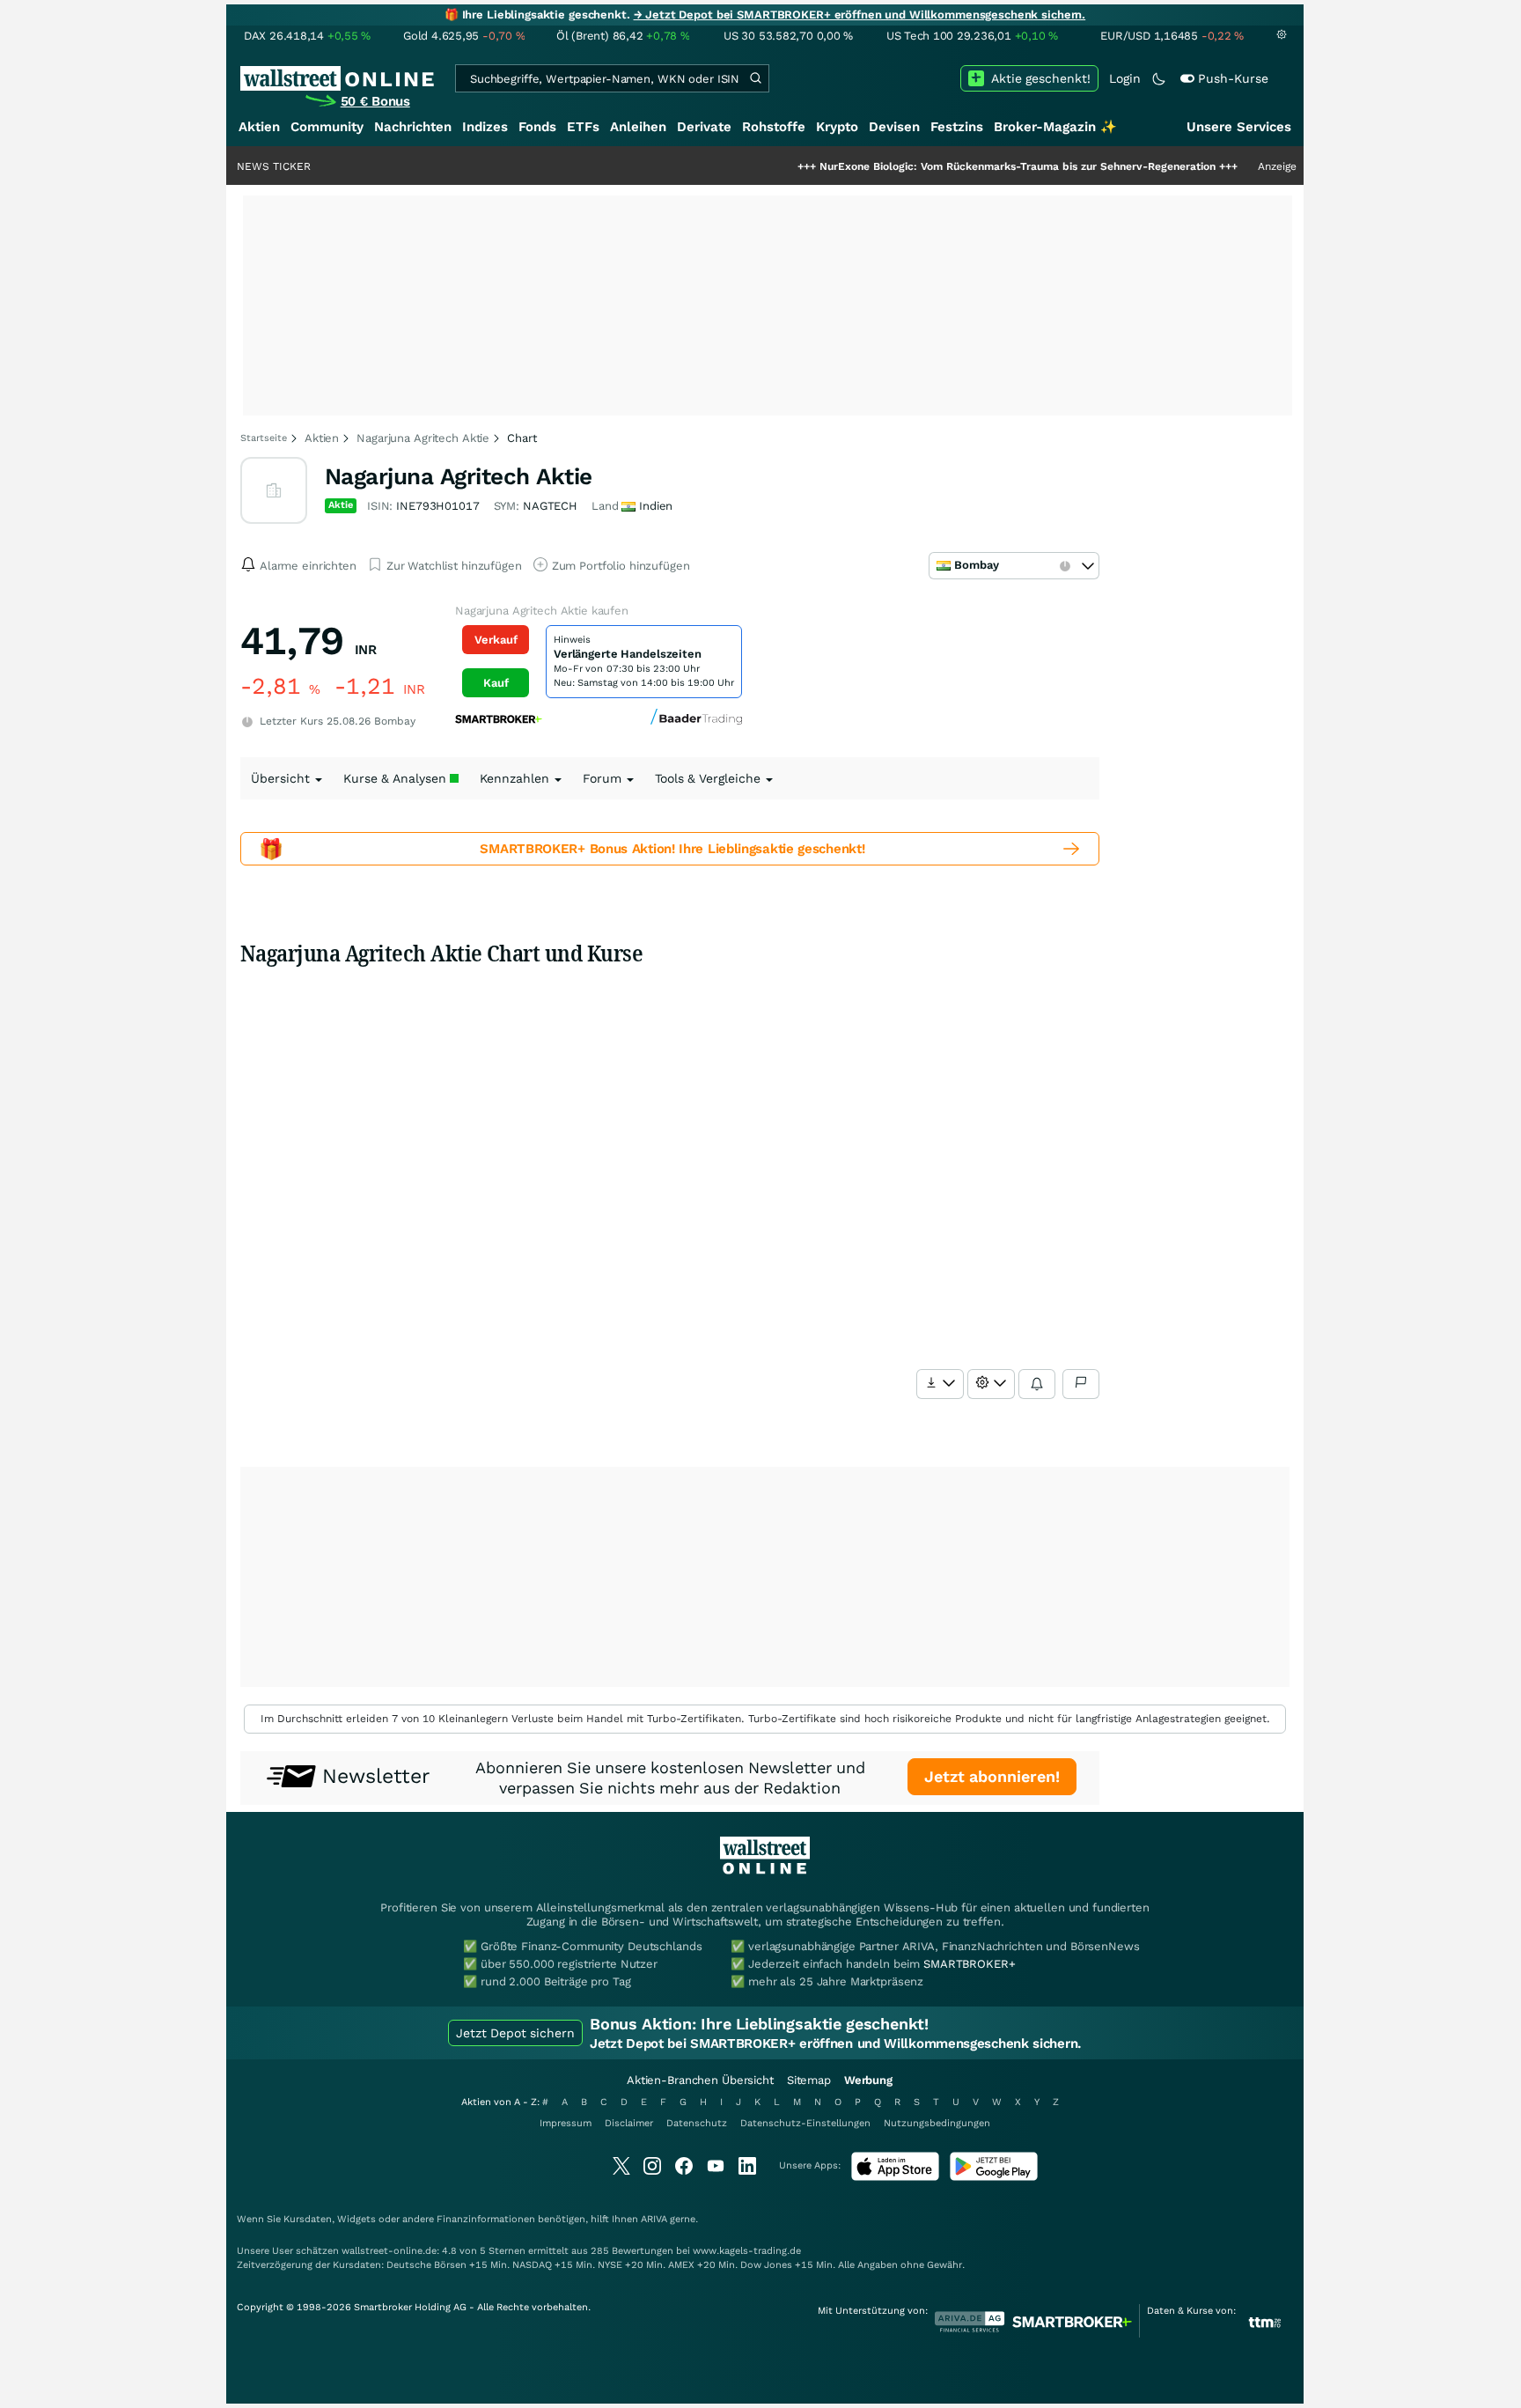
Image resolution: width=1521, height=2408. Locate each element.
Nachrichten (413, 127)
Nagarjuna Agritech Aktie (423, 438)
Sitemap (809, 2080)
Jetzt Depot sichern (515, 2033)
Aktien (259, 127)
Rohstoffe (774, 127)
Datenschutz (697, 2123)
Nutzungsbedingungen (937, 2123)
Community (327, 127)
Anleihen (638, 127)
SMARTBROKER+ (969, 1964)
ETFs (583, 127)
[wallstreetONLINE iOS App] (895, 2177)
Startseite (264, 438)
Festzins (957, 127)
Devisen (894, 127)
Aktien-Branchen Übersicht (700, 2080)
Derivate (704, 127)
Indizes (485, 127)
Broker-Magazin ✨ (1055, 127)
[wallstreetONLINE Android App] (994, 2177)
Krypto (837, 127)
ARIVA (654, 2219)
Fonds (537, 127)
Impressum (566, 2123)
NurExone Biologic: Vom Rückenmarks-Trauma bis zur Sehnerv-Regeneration (958, 166)
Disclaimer (629, 2123)
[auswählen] (940, 1384)
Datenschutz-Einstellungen (805, 2123)
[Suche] (755, 78)
